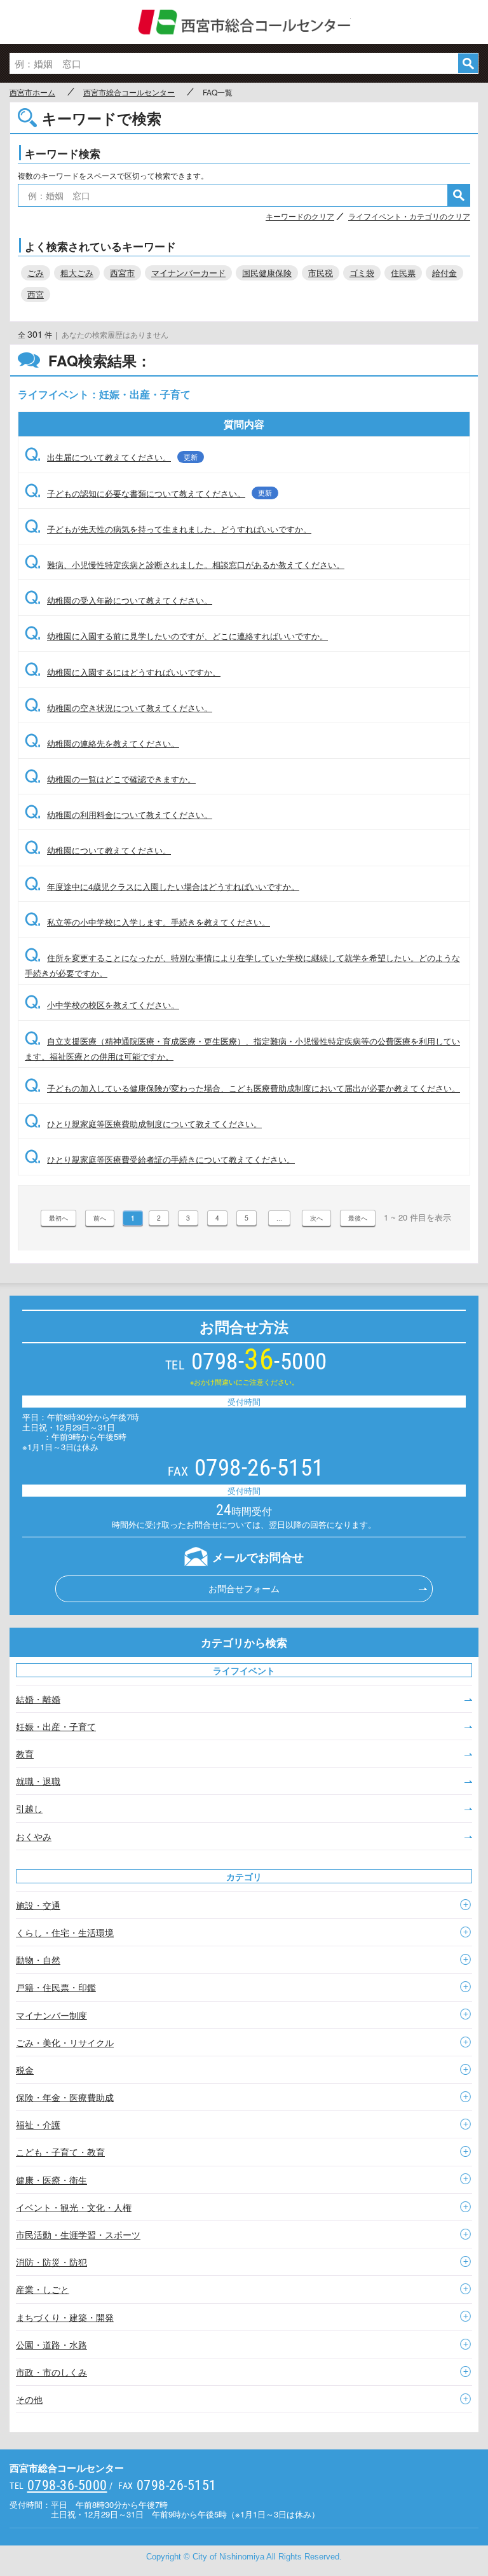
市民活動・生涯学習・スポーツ (78, 2234)
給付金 (444, 273)
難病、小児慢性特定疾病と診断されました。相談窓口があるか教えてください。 (185, 564)
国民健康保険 (267, 273)
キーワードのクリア (300, 216)
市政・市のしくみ (51, 2372)
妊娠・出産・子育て (56, 1726)
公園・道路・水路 (51, 2344)
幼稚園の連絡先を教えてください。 (102, 743)
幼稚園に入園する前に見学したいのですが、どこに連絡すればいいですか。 (176, 636)
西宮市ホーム (32, 92)
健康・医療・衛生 (51, 2180)
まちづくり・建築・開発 (65, 2317)
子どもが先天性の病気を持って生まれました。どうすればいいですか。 (168, 529)
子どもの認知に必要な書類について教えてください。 (148, 493)
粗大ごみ (77, 273)
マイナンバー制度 (51, 2015)
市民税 (321, 273)
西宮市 (122, 273)
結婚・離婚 (38, 1699)
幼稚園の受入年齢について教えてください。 (119, 600)
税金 (25, 2070)
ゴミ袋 (362, 273)
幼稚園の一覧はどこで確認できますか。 (110, 779)
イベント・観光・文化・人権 (74, 2207)
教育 (25, 1754)
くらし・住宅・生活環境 (65, 1932)
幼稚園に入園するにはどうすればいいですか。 (123, 672)
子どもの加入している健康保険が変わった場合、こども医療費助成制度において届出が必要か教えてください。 (242, 1088)
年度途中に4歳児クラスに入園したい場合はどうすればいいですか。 (162, 886)
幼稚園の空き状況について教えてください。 (119, 708)
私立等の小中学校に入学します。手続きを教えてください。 (147, 922)
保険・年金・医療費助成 (65, 2097)
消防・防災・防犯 (51, 2262)
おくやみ (34, 1836)
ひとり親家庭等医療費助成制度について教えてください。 (143, 1124)
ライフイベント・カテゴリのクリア (409, 216)
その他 (29, 2399)
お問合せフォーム (244, 1588)
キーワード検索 (63, 153)
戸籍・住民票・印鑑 (56, 1987)
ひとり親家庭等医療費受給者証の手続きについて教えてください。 (160, 1159)
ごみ (36, 273)
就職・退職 (38, 1781)
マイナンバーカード (188, 273)
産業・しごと (43, 2289)
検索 (468, 63)
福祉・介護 (38, 2124)
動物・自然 (38, 1960)
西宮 (36, 294)
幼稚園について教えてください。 (98, 850)
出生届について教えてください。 (111, 457)
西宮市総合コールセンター (244, 22)
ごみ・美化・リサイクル (65, 2042)
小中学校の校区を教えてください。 (102, 1005)
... (279, 1218)
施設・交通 (38, 1905)
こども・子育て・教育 (60, 2152)
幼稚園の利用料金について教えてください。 (119, 814)
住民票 (403, 273)
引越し (29, 1808)
